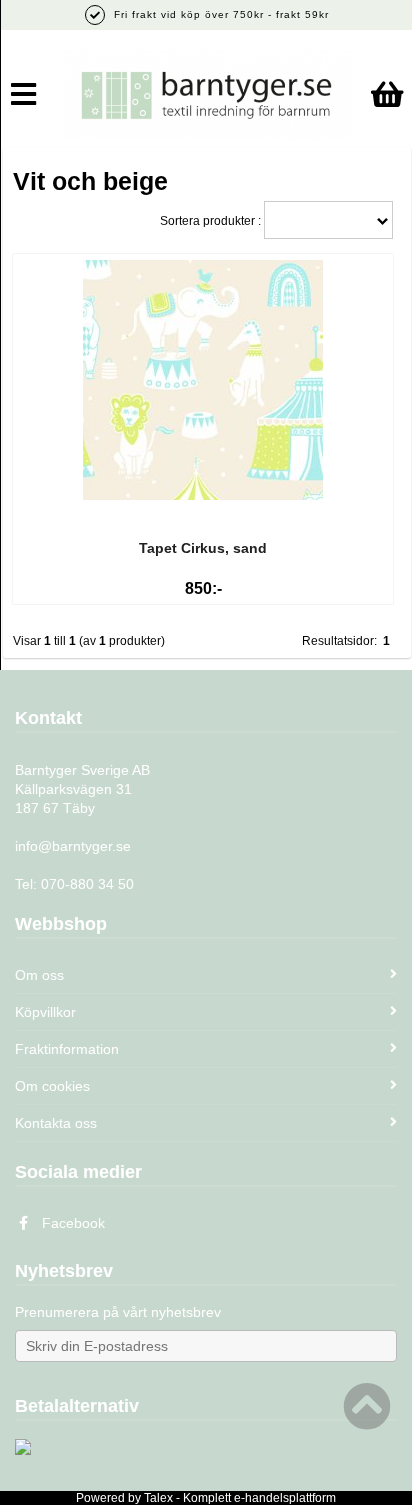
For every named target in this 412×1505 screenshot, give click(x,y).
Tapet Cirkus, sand (203, 548)
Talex (158, 1498)
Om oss (39, 975)
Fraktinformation (67, 1049)
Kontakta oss (56, 1123)
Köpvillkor (45, 1012)
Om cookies (52, 1086)
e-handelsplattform (285, 1498)
